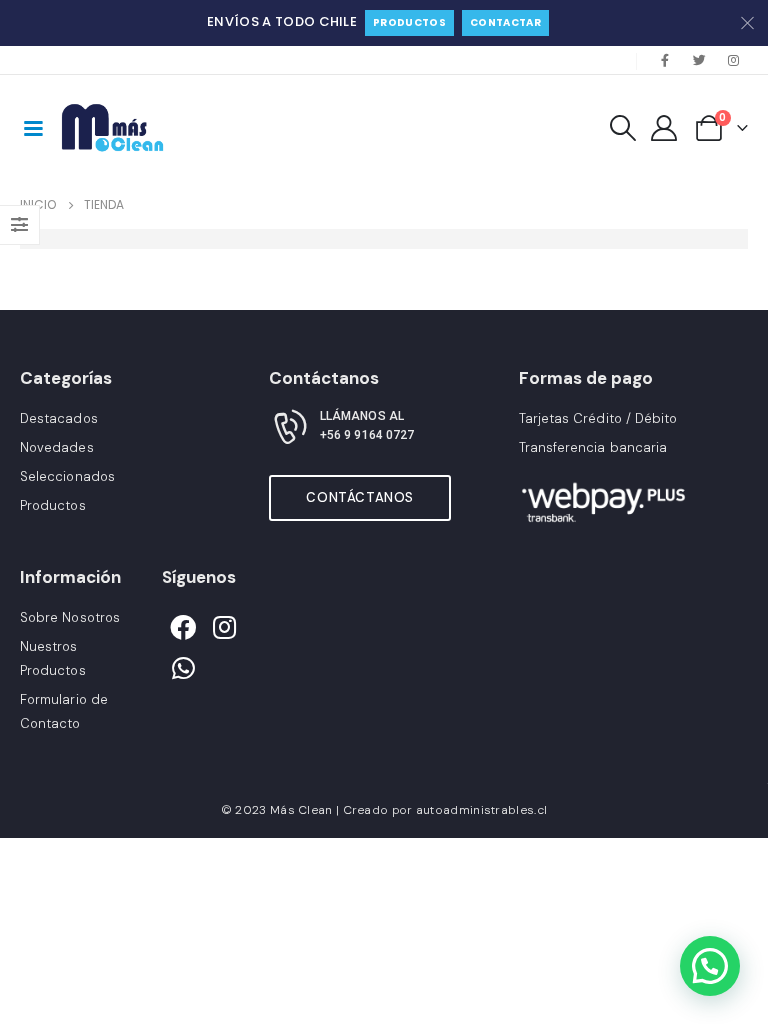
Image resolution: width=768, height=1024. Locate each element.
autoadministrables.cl (481, 810)
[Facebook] (665, 60)
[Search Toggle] (622, 128)
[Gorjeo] (699, 60)
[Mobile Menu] (33, 127)
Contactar (505, 22)
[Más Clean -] (115, 127)
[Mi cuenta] (664, 128)
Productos (409, 22)
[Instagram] (733, 60)
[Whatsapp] (183, 669)
